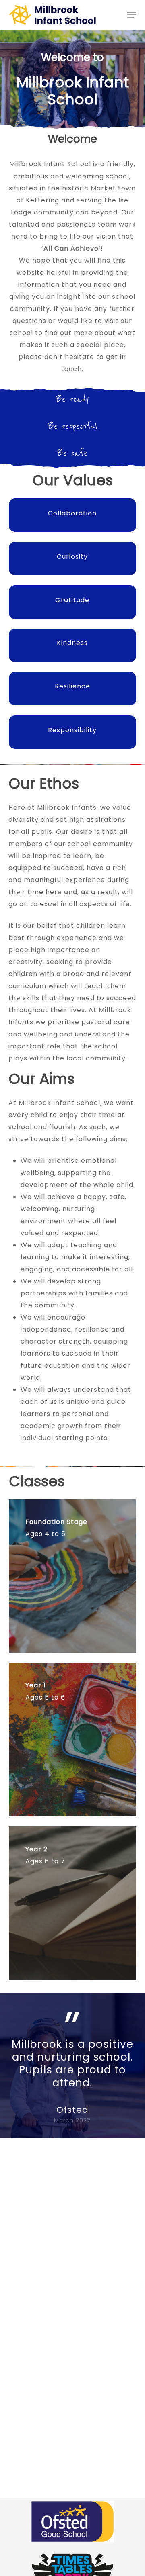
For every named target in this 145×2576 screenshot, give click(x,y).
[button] (132, 15)
